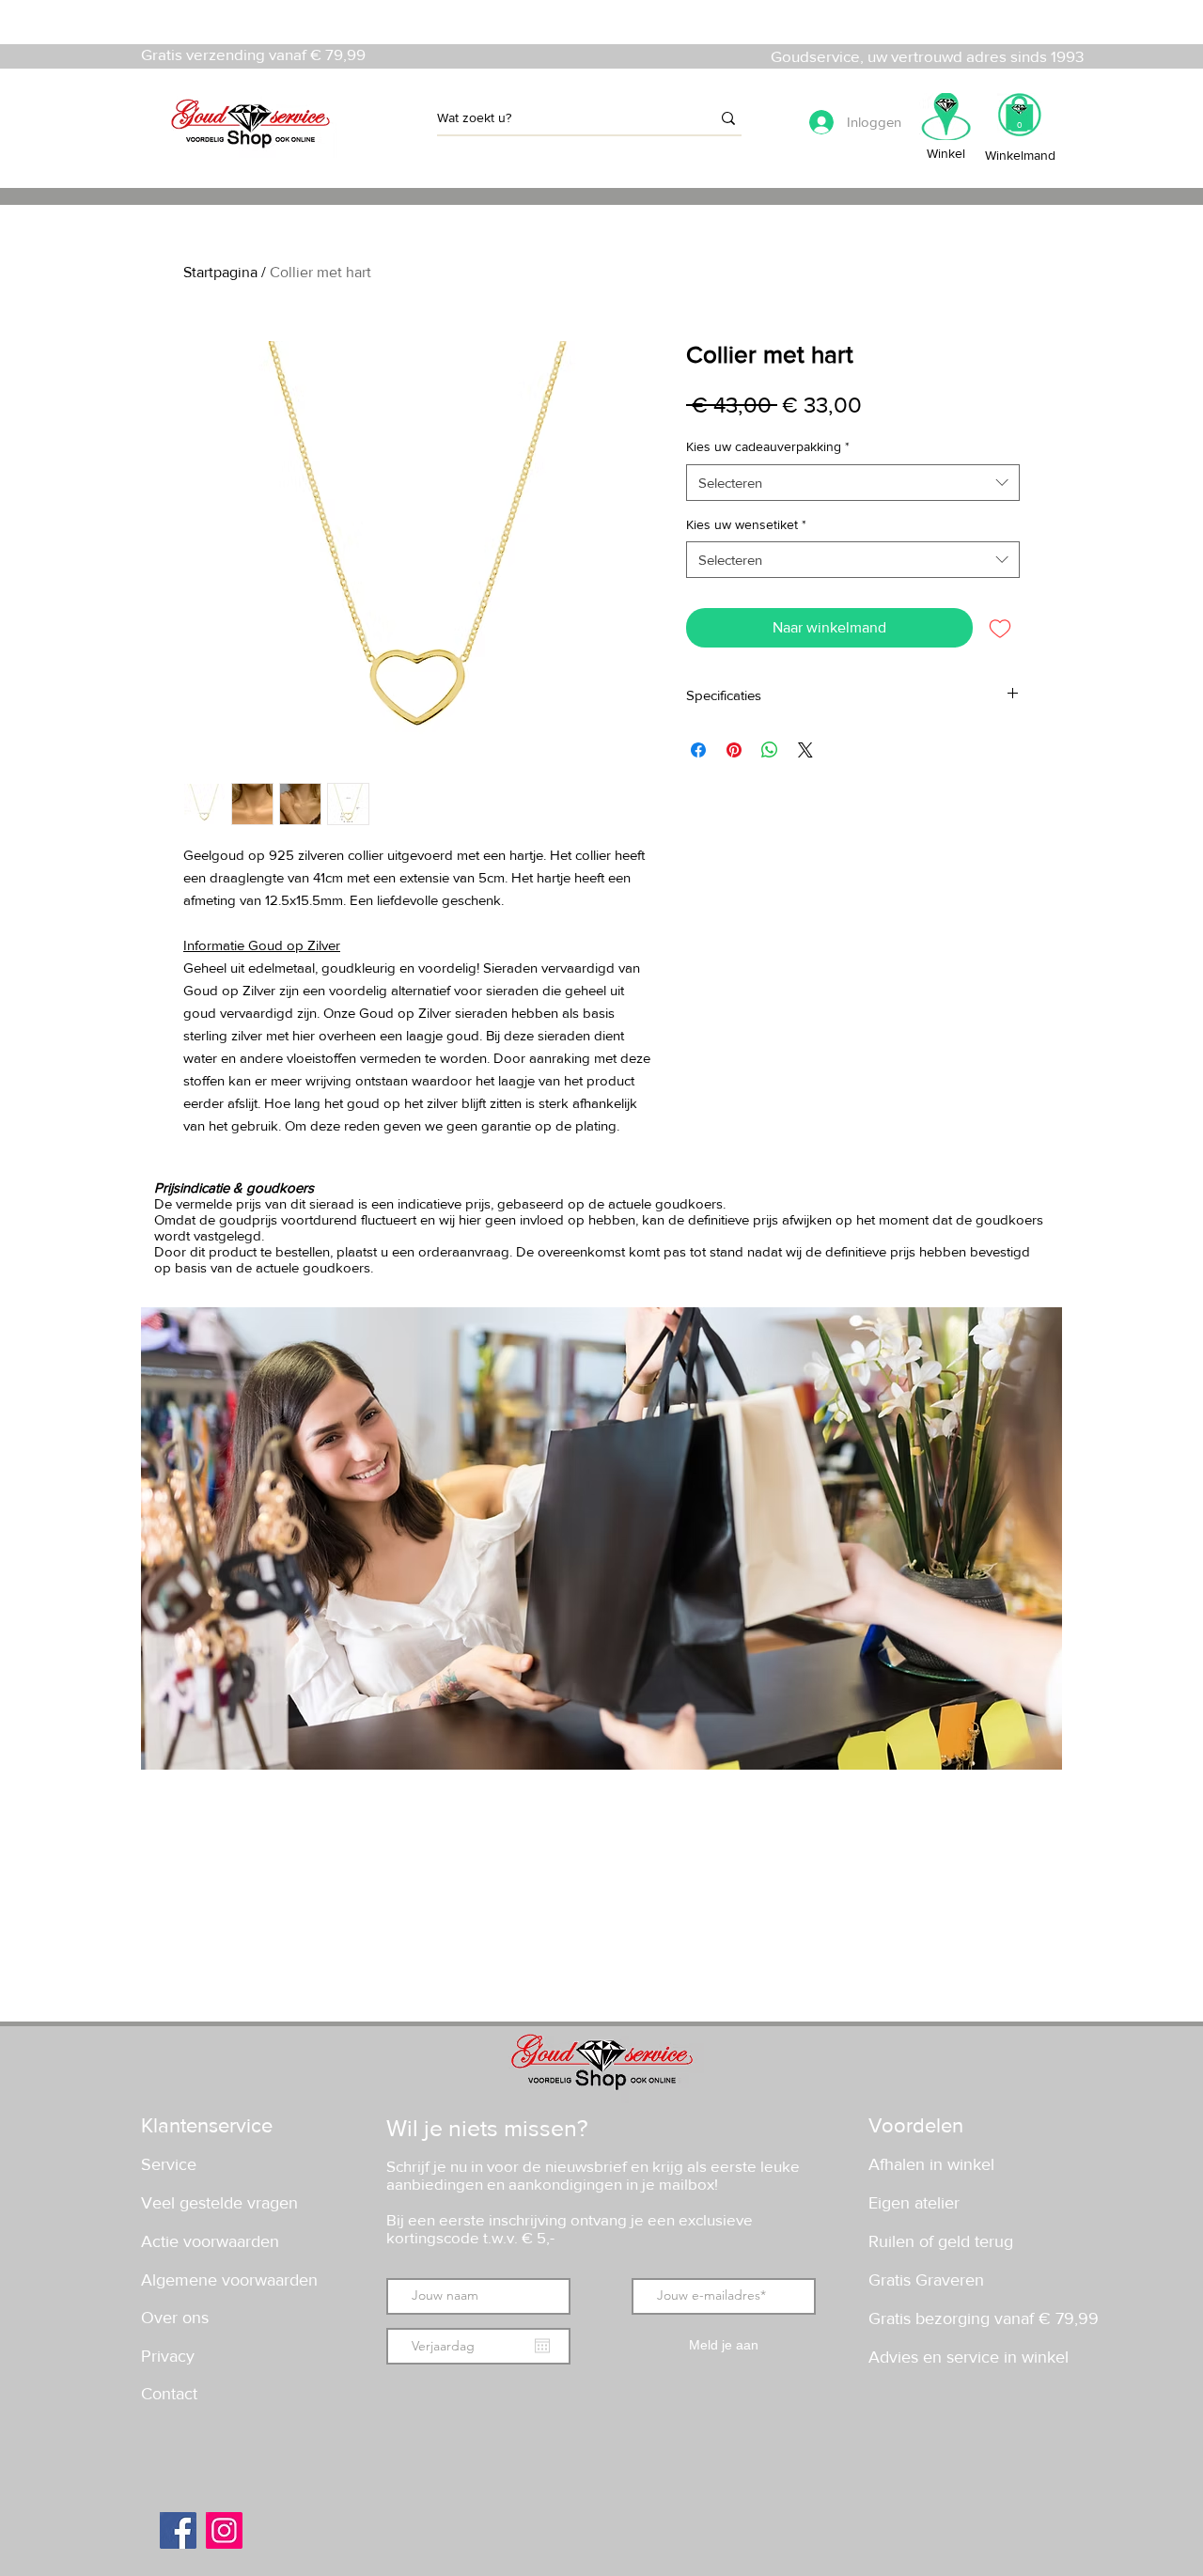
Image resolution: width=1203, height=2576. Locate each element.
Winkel (946, 153)
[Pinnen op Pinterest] (734, 750)
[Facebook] (178, 2530)
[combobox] (853, 483)
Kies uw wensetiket (746, 524)
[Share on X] (805, 750)
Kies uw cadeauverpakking (768, 446)
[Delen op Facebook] (698, 750)
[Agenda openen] (542, 2346)
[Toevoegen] (1000, 628)
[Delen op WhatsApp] (770, 750)
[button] (1019, 121)
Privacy (168, 2356)
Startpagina (220, 272)
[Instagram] (224, 2530)
